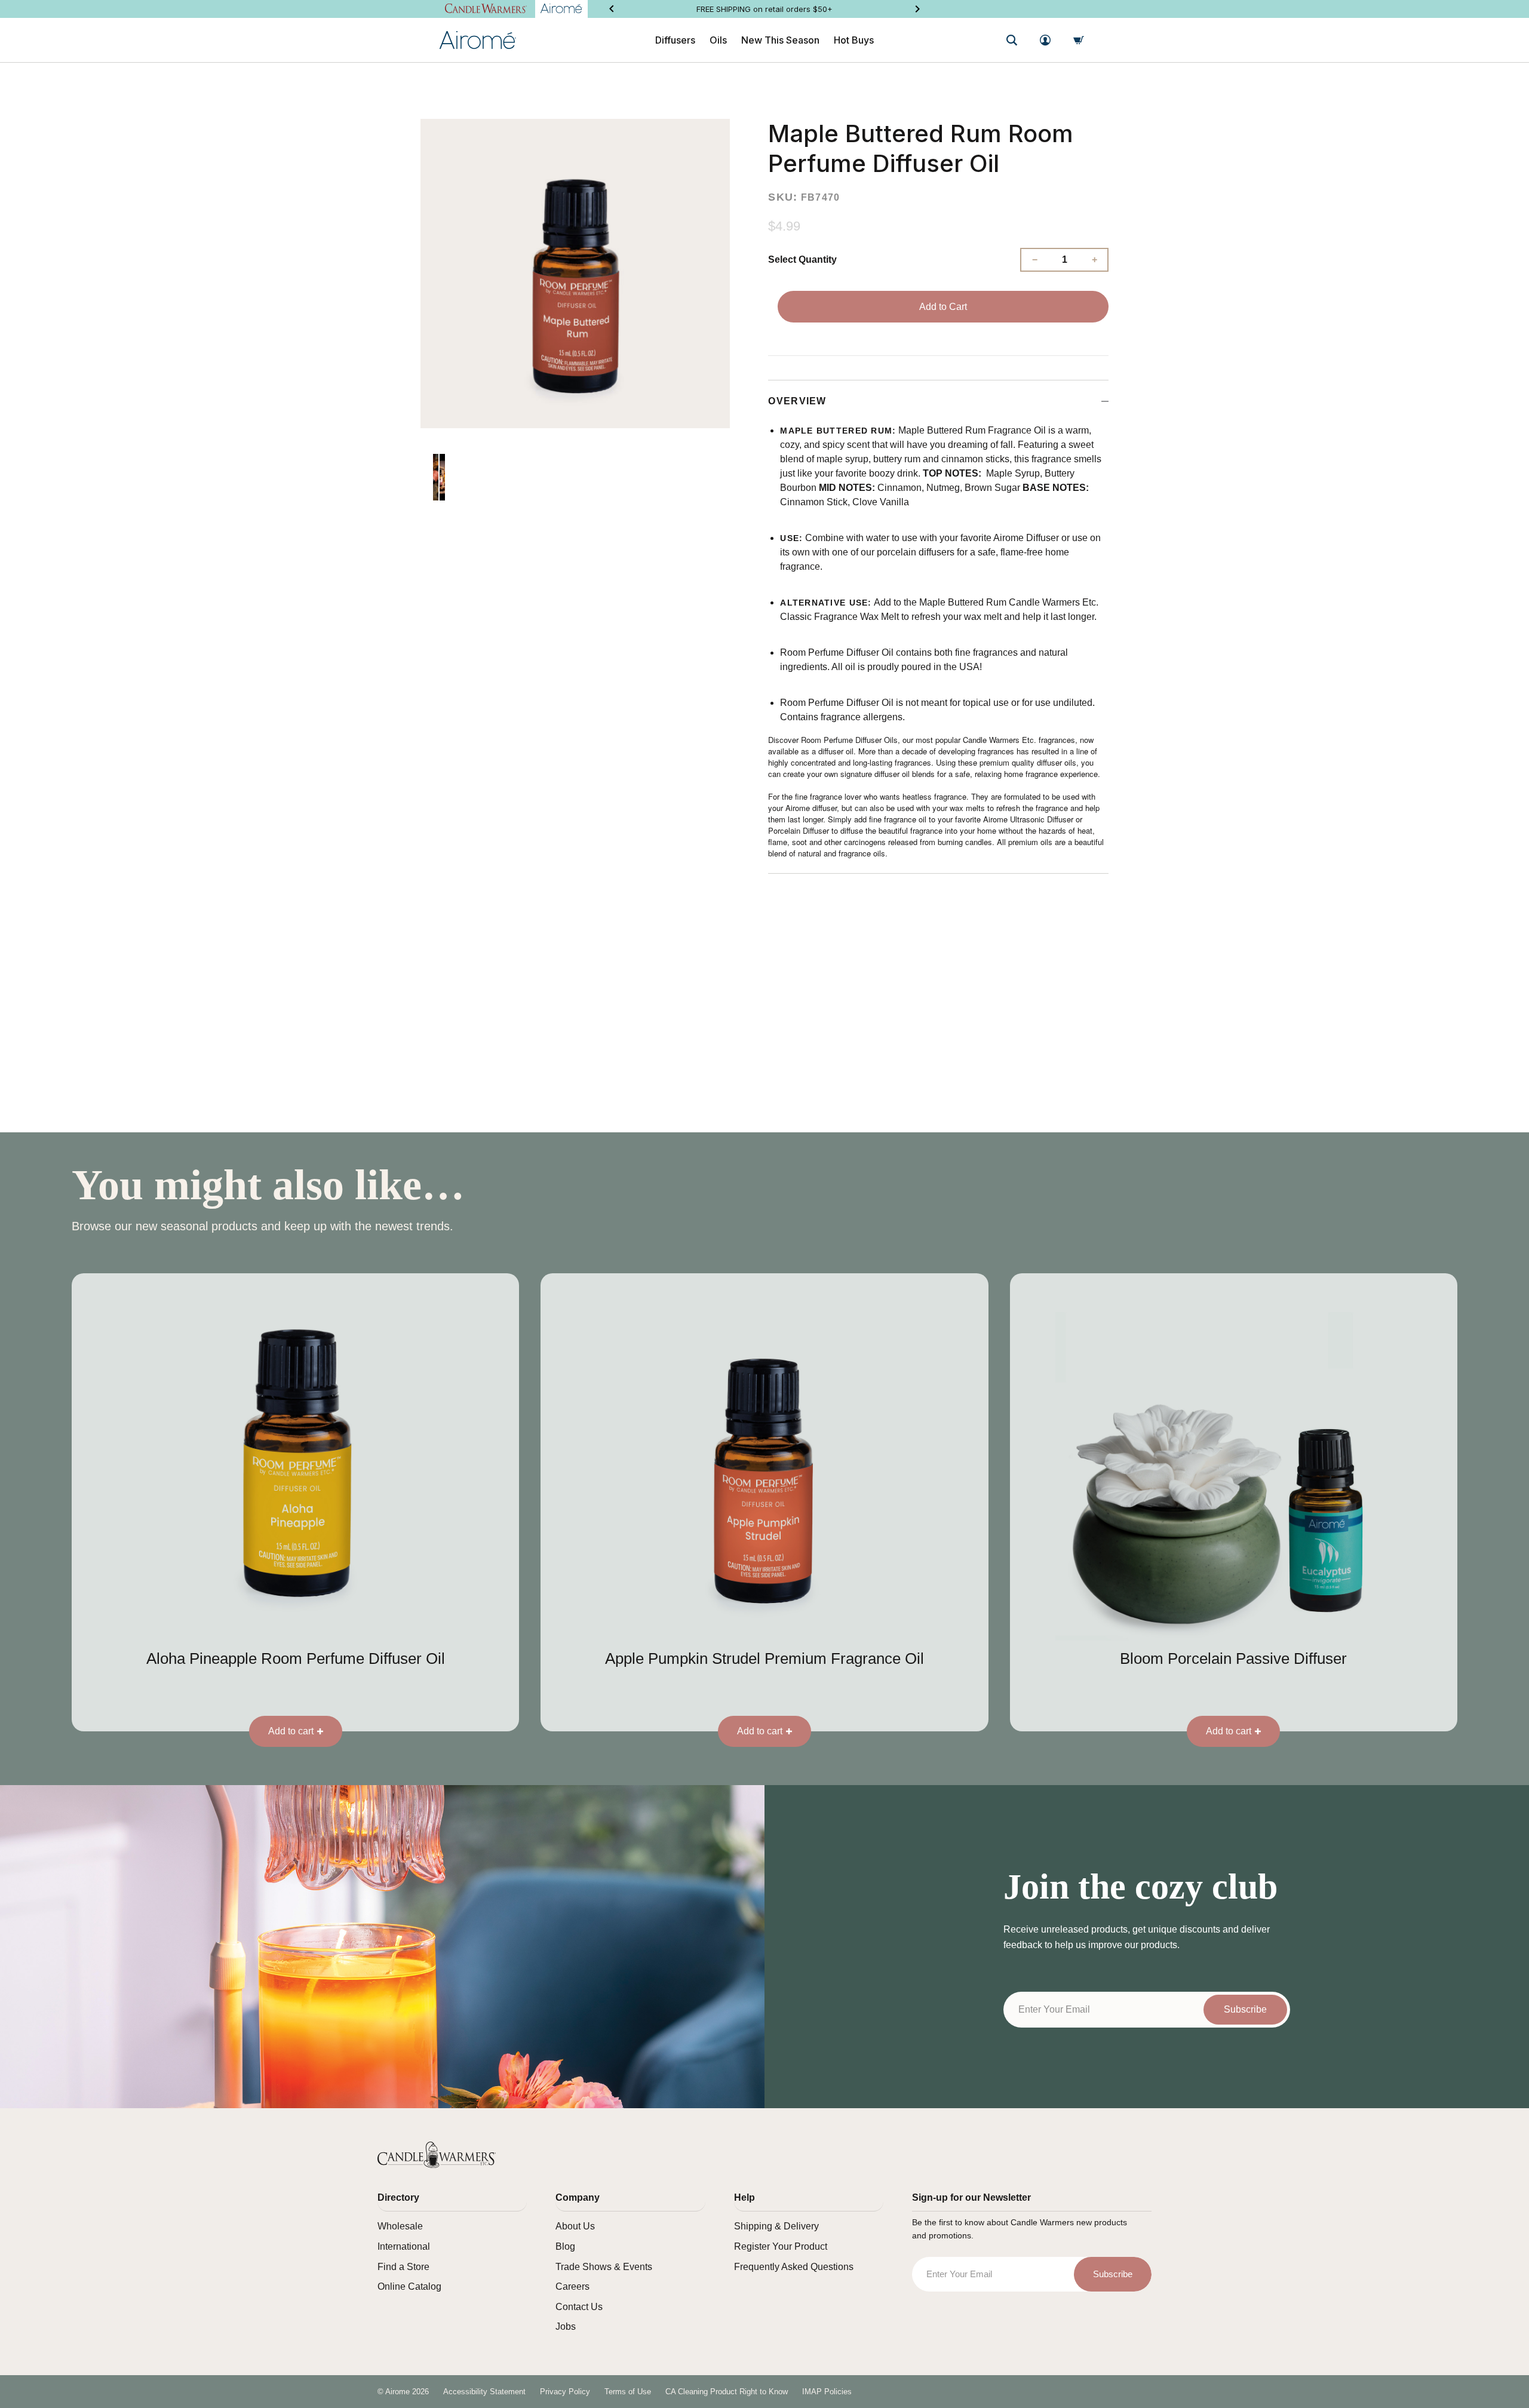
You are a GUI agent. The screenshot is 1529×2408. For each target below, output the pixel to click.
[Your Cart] (1079, 40)
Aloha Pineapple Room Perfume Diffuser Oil (296, 1658)
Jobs (566, 2326)
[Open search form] (1012, 40)
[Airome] (437, 2155)
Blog (565, 2246)
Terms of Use (628, 2392)
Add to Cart (943, 307)
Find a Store (403, 2267)
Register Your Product (781, 2246)
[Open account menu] (1045, 40)
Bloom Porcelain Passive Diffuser (1233, 1658)
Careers (572, 2286)
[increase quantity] (1094, 260)
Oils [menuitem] (718, 40)
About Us (575, 2226)
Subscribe (1245, 2009)
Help (744, 2197)
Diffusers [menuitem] (675, 40)
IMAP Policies (827, 2392)
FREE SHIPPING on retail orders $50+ (764, 9)
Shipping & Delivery (776, 2226)
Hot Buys (854, 40)
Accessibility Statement (484, 2392)
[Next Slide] (917, 9)
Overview (797, 401)
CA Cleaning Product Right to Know (727, 2392)
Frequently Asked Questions (794, 2267)
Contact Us (579, 2307)
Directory (398, 2197)
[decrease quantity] (1034, 260)
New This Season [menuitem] (780, 40)
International (404, 2246)
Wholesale (400, 2226)
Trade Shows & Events (604, 2267)
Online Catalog (409, 2286)
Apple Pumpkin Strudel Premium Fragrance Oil (764, 1658)
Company (578, 2197)
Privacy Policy (565, 2392)
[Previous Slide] (612, 9)
